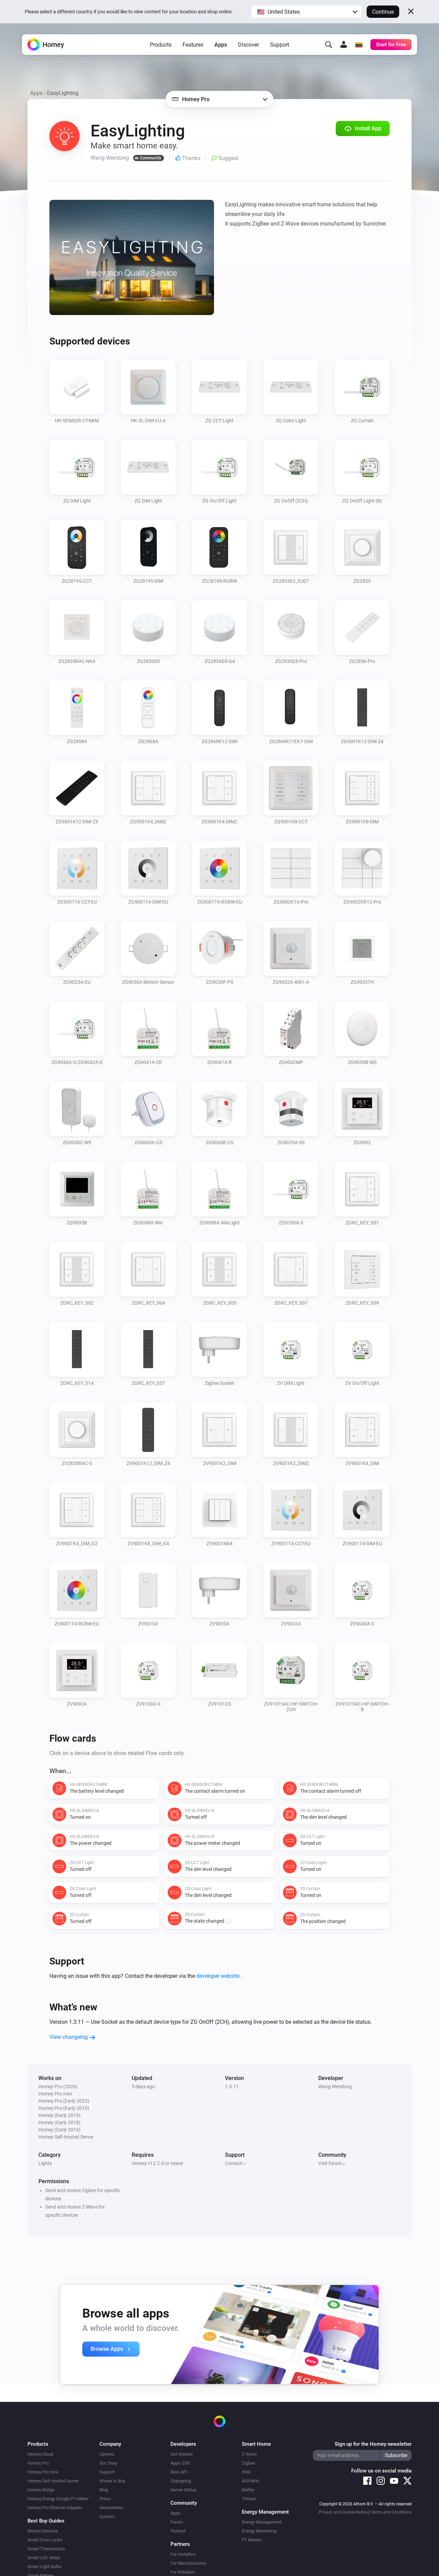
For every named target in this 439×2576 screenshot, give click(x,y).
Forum (177, 2522)
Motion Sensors (43, 2531)
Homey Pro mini (43, 2472)
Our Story (108, 2463)
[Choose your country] (359, 45)
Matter (248, 2490)
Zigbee (248, 2463)
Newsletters (111, 2508)
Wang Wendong (335, 2087)
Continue (383, 12)
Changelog (181, 2481)
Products (161, 45)
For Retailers (183, 2572)
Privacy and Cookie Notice (343, 2512)
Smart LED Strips (44, 2558)
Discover (248, 45)
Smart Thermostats (46, 2549)
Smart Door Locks (45, 2540)
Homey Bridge (41, 2490)
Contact (107, 2517)
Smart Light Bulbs (45, 2567)
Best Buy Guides (46, 2521)
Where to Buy (112, 2481)
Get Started (181, 2454)
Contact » (235, 2163)
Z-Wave (249, 2454)
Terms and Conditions (391, 2512)
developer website (218, 1976)
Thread (249, 2499)
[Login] (344, 45)
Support (280, 45)
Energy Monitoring (259, 2531)
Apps (221, 45)
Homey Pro (38, 2463)
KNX (246, 2472)
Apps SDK (180, 2463)
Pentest (178, 2531)
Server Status (183, 2490)
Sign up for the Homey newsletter (373, 2444)
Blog (104, 2490)
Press (105, 2499)
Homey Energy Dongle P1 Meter (58, 2499)
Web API (179, 2472)
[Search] (329, 45)
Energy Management (262, 2522)
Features (193, 45)
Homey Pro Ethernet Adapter (55, 2508)
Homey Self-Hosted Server (53, 2481)
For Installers (183, 2554)
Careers (107, 2454)
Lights (45, 2163)
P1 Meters (252, 2540)
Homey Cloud (40, 2454)
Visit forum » (332, 2163)
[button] (306, 12)
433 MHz (250, 2481)
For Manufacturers (188, 2563)
